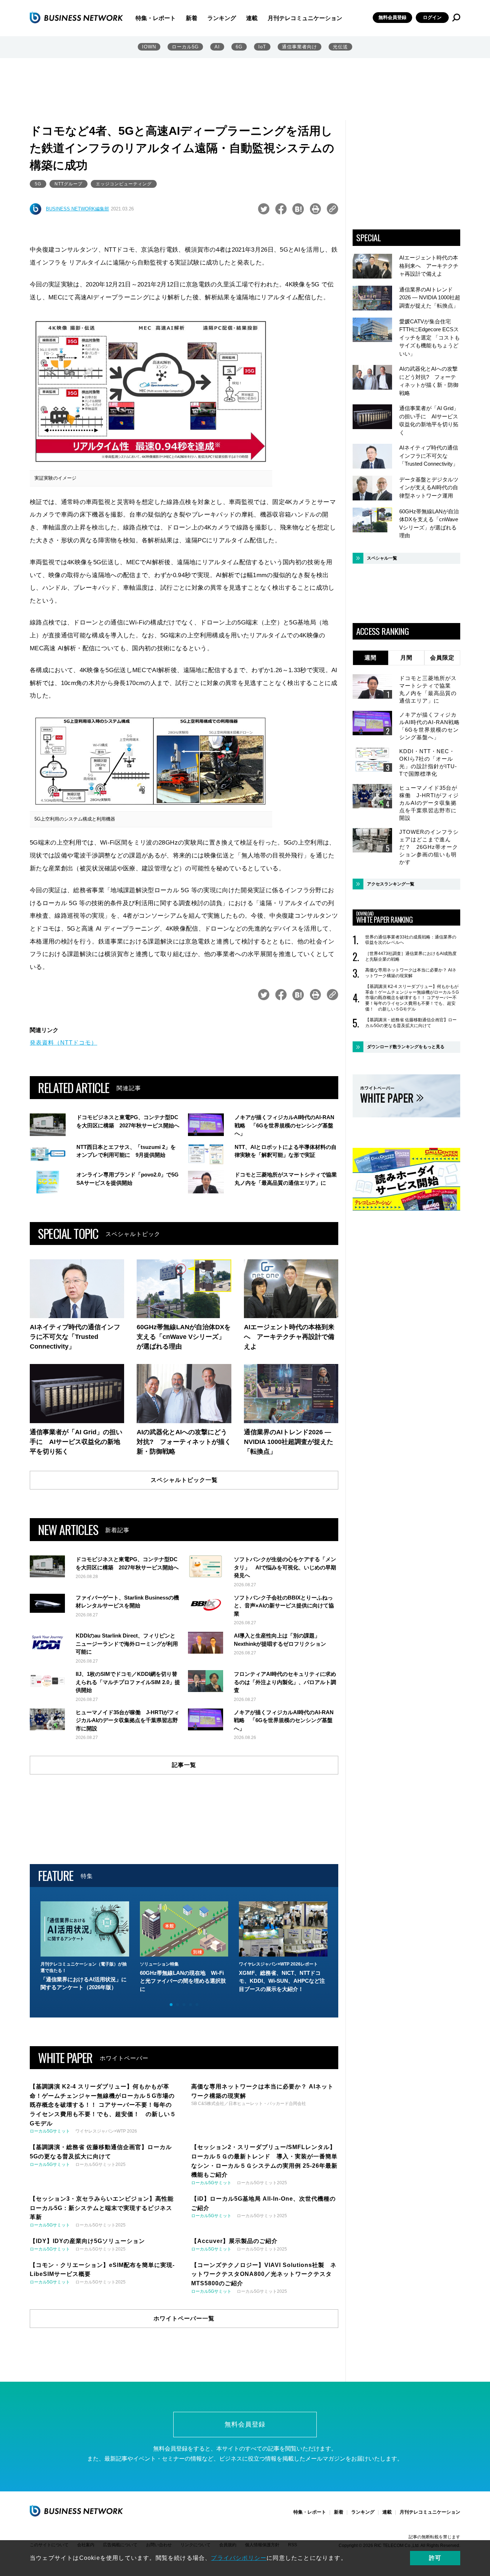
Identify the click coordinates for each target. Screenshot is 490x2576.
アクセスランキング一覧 (391, 884)
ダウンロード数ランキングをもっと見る (406, 1047)
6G (239, 47)
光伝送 (340, 47)
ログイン (432, 17)
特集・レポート (156, 18)
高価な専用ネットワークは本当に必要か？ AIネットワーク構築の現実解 (411, 973)
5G (38, 184)
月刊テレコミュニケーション (305, 18)
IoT (262, 47)
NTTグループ (69, 184)
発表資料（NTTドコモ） (63, 1043)
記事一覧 (184, 1765)
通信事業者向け (300, 47)
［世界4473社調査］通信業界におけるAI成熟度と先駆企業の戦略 (411, 956)
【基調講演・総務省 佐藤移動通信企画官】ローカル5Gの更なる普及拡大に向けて (411, 1023)
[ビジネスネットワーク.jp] (76, 18)
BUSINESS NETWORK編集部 (77, 209)
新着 (192, 18)
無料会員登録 (392, 17)
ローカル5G (185, 47)
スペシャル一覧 (382, 558)
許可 (435, 2558)
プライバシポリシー (239, 2558)
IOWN (149, 47)
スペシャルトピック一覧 (184, 1480)
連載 (252, 18)
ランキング (222, 18)
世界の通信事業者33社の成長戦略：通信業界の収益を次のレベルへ (411, 940)
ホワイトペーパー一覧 (184, 2318)
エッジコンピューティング (124, 184)
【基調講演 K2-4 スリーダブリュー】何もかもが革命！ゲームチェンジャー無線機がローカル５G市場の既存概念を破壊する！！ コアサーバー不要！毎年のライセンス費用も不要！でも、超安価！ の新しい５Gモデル (412, 998)
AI (217, 47)
